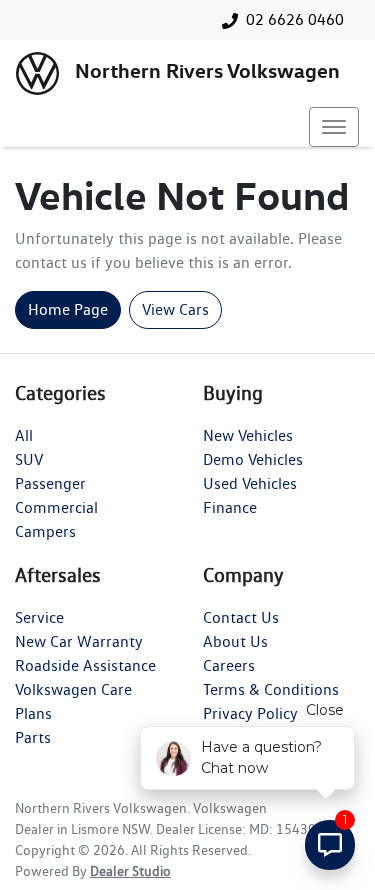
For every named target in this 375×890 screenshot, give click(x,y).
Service (39, 617)
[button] (334, 127)
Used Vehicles (250, 483)
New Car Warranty (79, 641)
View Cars (175, 309)
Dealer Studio (130, 871)
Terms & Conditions (271, 689)
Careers (229, 665)
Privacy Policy (250, 713)
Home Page (68, 309)
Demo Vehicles (253, 459)
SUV (29, 459)
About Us (235, 641)
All (24, 435)
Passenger (50, 483)
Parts (33, 737)
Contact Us (241, 617)
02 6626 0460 (295, 19)
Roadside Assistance (85, 665)
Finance (230, 507)
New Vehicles (248, 435)
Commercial (56, 507)
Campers (45, 531)
